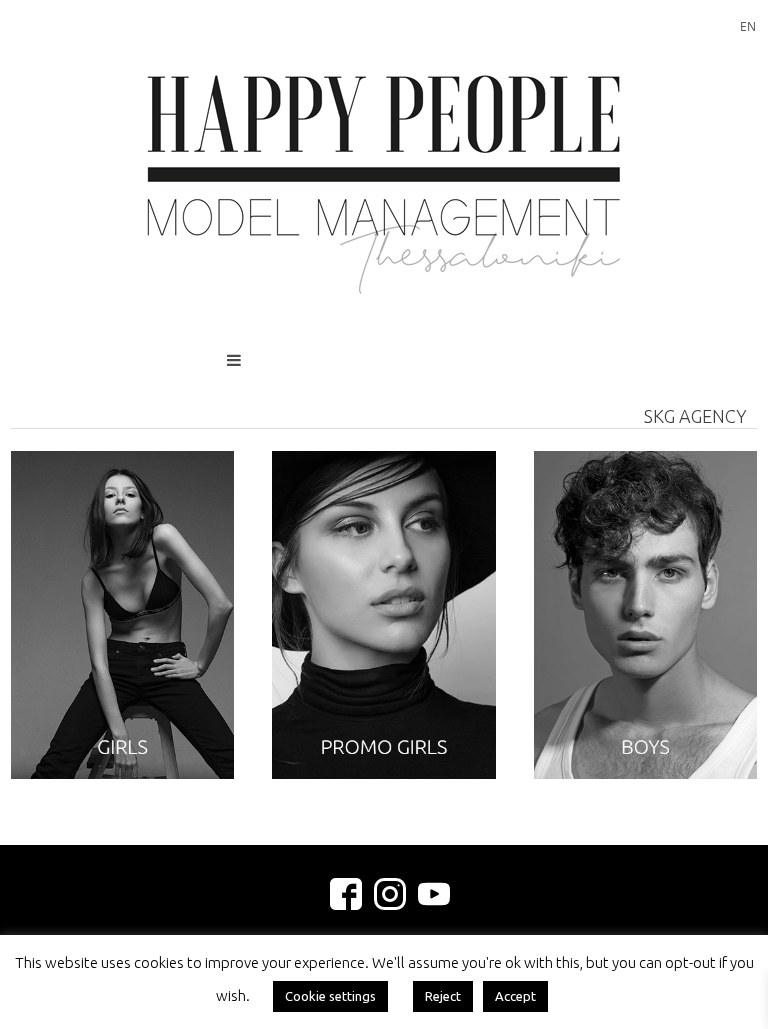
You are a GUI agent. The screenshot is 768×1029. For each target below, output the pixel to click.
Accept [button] (515, 996)
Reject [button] (443, 996)
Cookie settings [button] (330, 996)
